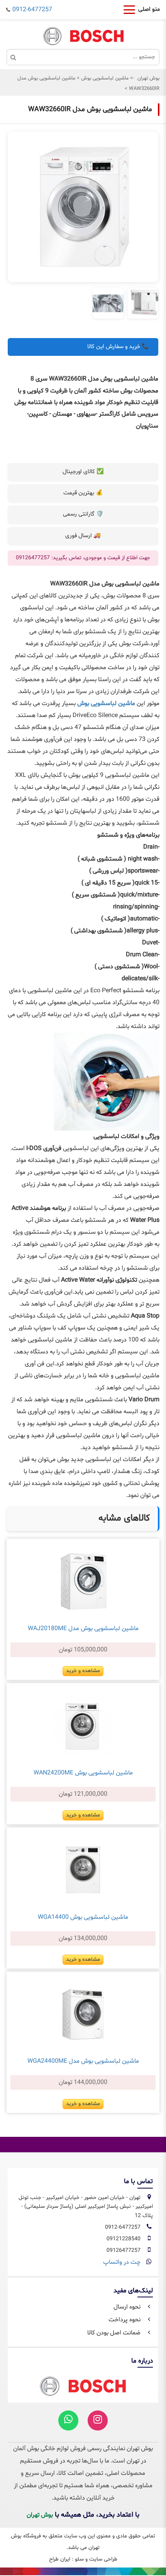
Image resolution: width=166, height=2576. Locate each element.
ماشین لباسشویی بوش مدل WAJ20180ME (83, 1629)
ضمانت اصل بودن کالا (115, 2333)
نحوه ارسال (128, 2307)
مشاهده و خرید (83, 1671)
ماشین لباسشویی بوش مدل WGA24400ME (83, 2061)
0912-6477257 (32, 10)
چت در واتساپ (122, 2262)
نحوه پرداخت (125, 2320)
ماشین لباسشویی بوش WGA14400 (83, 1917)
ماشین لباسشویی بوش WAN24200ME (83, 1773)
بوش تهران (148, 78)
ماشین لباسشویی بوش (104, 78)
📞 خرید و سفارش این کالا (118, 347)
